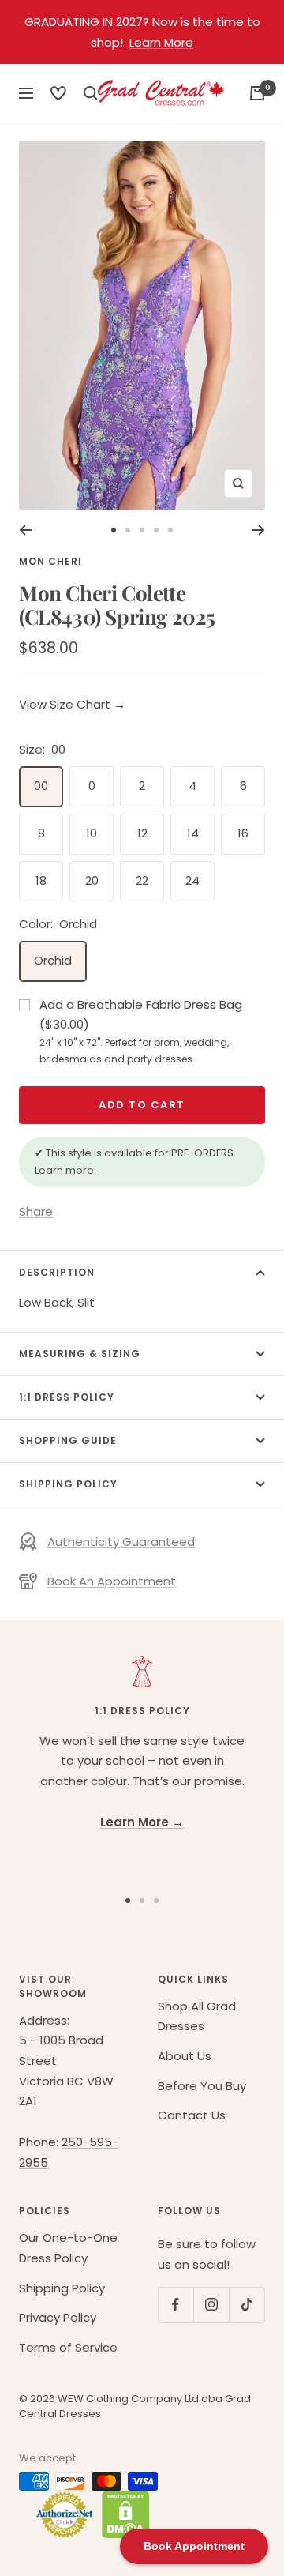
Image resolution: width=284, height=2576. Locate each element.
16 (243, 833)
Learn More (161, 42)
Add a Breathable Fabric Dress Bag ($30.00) (141, 1031)
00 (41, 786)
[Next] (258, 530)
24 (192, 880)
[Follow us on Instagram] (211, 2305)
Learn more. (65, 1170)
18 (41, 880)
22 (142, 880)
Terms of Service (68, 2347)
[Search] (58, 93)
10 (92, 833)
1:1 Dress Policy (67, 1397)
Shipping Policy (68, 1484)
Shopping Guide (68, 1440)
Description (57, 1272)
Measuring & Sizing (80, 1354)
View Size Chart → (72, 704)
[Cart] (257, 93)
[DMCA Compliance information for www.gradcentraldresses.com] (122, 2514)
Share (36, 1211)
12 (142, 833)
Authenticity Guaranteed (121, 1542)
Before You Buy (202, 2086)
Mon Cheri (50, 561)
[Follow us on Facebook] (176, 2305)
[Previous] (26, 530)
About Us (185, 2056)
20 (92, 880)
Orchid (53, 960)
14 (193, 833)
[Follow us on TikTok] (247, 2305)
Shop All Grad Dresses (197, 2016)
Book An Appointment (112, 1581)
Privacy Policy (58, 2317)
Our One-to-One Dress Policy (68, 2248)
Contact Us (192, 2115)
